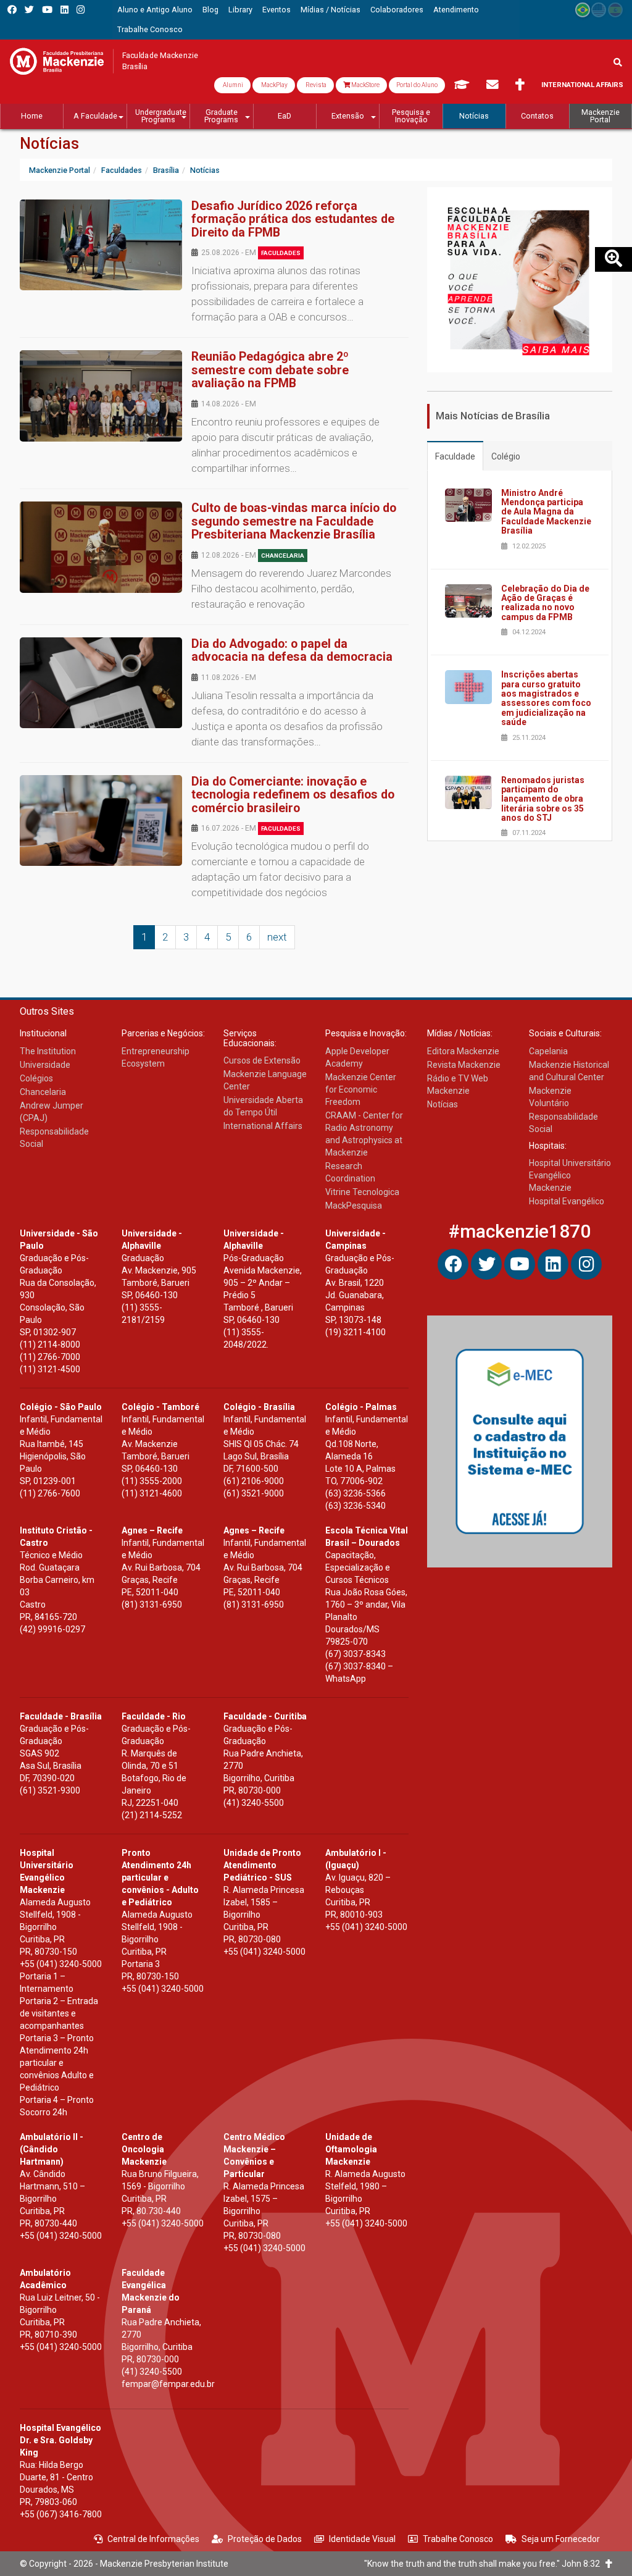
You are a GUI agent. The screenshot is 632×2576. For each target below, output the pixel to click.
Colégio (506, 456)
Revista (315, 85)
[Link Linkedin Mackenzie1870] (64, 10)
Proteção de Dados (265, 2539)
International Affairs (582, 85)
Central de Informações (153, 2539)
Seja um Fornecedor (561, 2539)
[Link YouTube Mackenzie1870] (47, 10)
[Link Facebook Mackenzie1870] (12, 10)
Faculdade (455, 456)
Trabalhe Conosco (458, 2539)
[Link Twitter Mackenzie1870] (29, 10)
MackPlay (274, 85)
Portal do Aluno (417, 85)
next (277, 937)
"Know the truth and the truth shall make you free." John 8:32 (485, 2564)
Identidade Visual (362, 2539)
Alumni (232, 85)
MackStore (365, 85)
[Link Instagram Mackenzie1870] (81, 10)
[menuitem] (155, 10)
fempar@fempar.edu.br (168, 2384)
